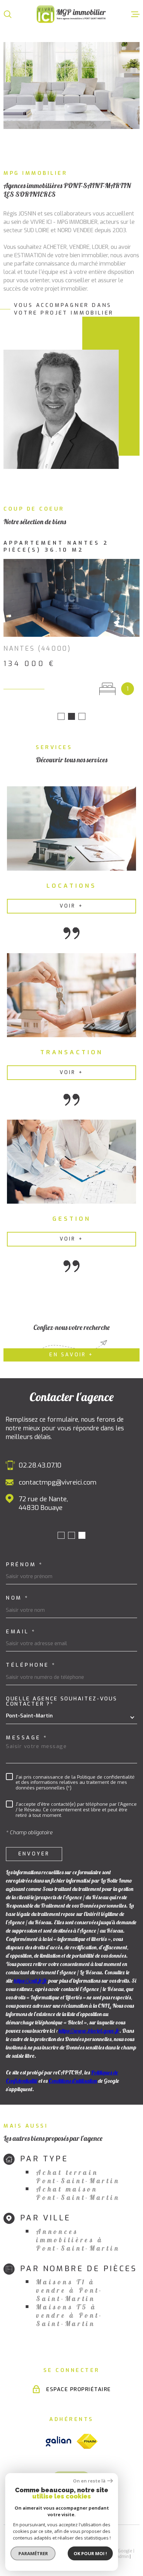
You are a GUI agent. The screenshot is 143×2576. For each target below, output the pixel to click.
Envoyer (34, 1847)
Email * (21, 1625)
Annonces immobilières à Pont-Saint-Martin (78, 2233)
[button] (61, 709)
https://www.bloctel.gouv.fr (89, 2024)
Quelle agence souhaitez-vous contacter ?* (62, 1695)
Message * (27, 1731)
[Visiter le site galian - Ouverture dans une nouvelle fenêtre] (58, 2434)
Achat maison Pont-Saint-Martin (78, 2186)
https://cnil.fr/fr (31, 1974)
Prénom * (24, 1558)
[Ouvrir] (8, 14)
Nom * (18, 1591)
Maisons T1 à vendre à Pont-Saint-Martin (70, 2283)
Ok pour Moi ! (90, 2553)
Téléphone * (31, 1658)
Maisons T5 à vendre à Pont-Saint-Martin (70, 2308)
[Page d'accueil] (71, 14)
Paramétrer (33, 2553)
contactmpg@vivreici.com (58, 1475)
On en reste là (89, 2481)
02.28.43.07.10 (40, 1458)
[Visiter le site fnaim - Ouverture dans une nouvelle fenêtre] (87, 2434)
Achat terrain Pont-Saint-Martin (78, 2170)
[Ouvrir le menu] (135, 14)
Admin (123, 2550)
